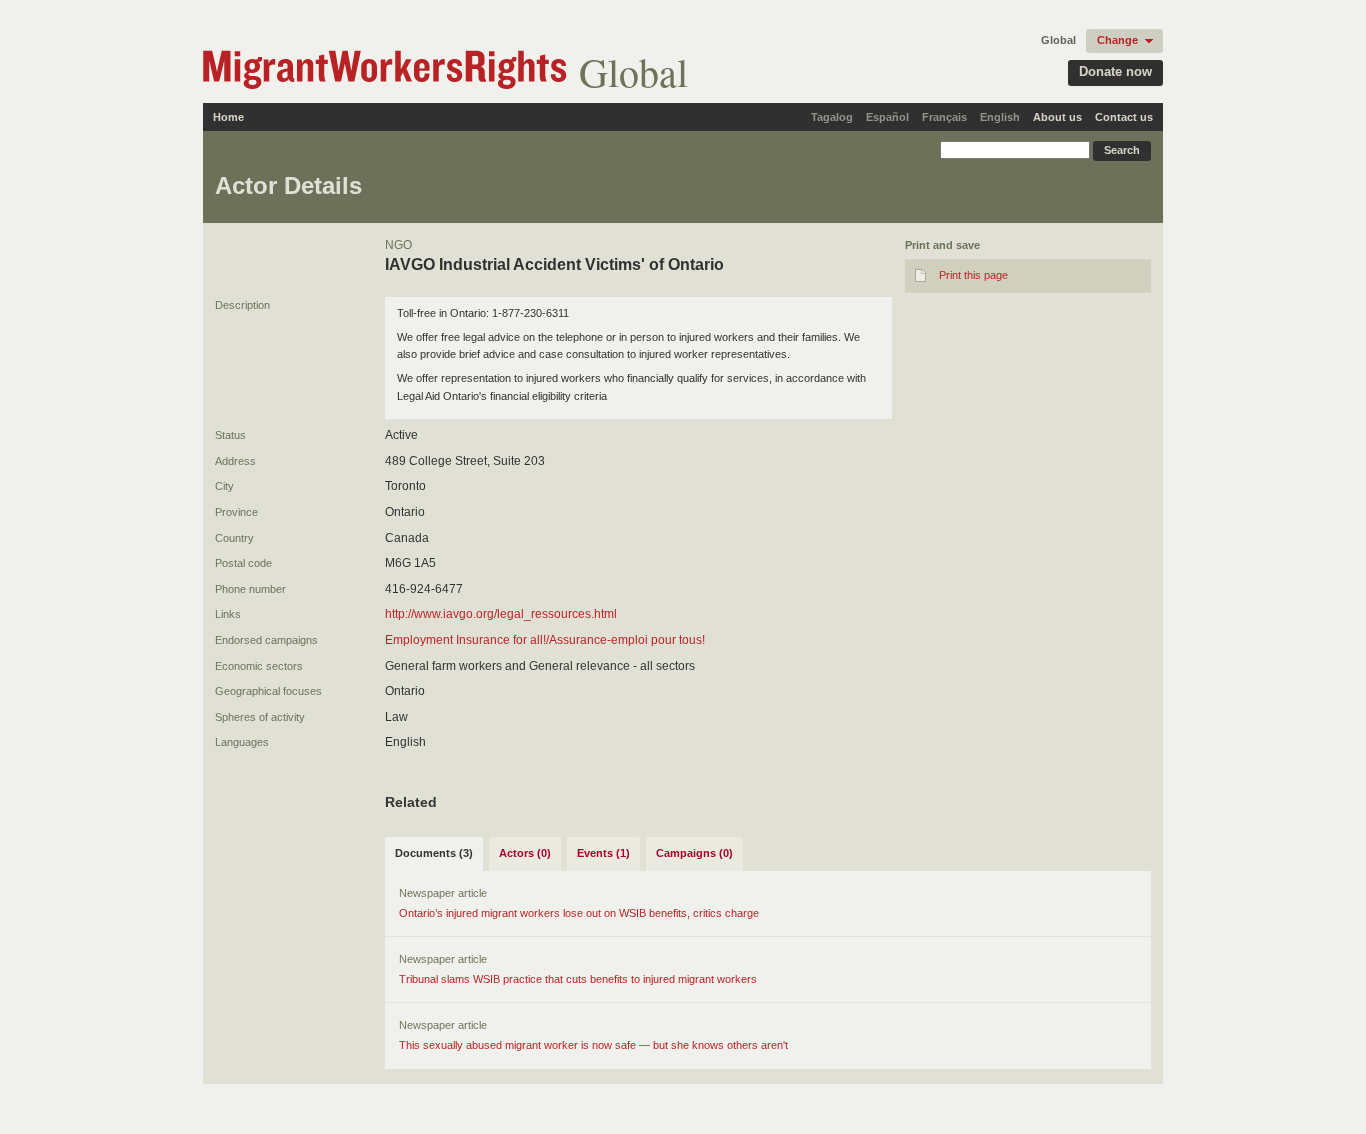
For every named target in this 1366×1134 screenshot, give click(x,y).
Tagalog (832, 117)
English (1000, 117)
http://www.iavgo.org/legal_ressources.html (501, 614)
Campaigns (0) (694, 853)
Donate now (1115, 71)
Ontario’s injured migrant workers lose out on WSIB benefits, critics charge (579, 913)
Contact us (1124, 117)
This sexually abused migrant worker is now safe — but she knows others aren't (593, 1045)
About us (1057, 117)
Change (1117, 40)
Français (944, 117)
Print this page (973, 275)
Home (228, 117)
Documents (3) (434, 853)
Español (887, 117)
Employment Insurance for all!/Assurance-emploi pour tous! (545, 640)
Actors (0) (525, 853)
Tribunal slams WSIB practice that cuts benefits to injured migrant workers (578, 979)
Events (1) (603, 853)
